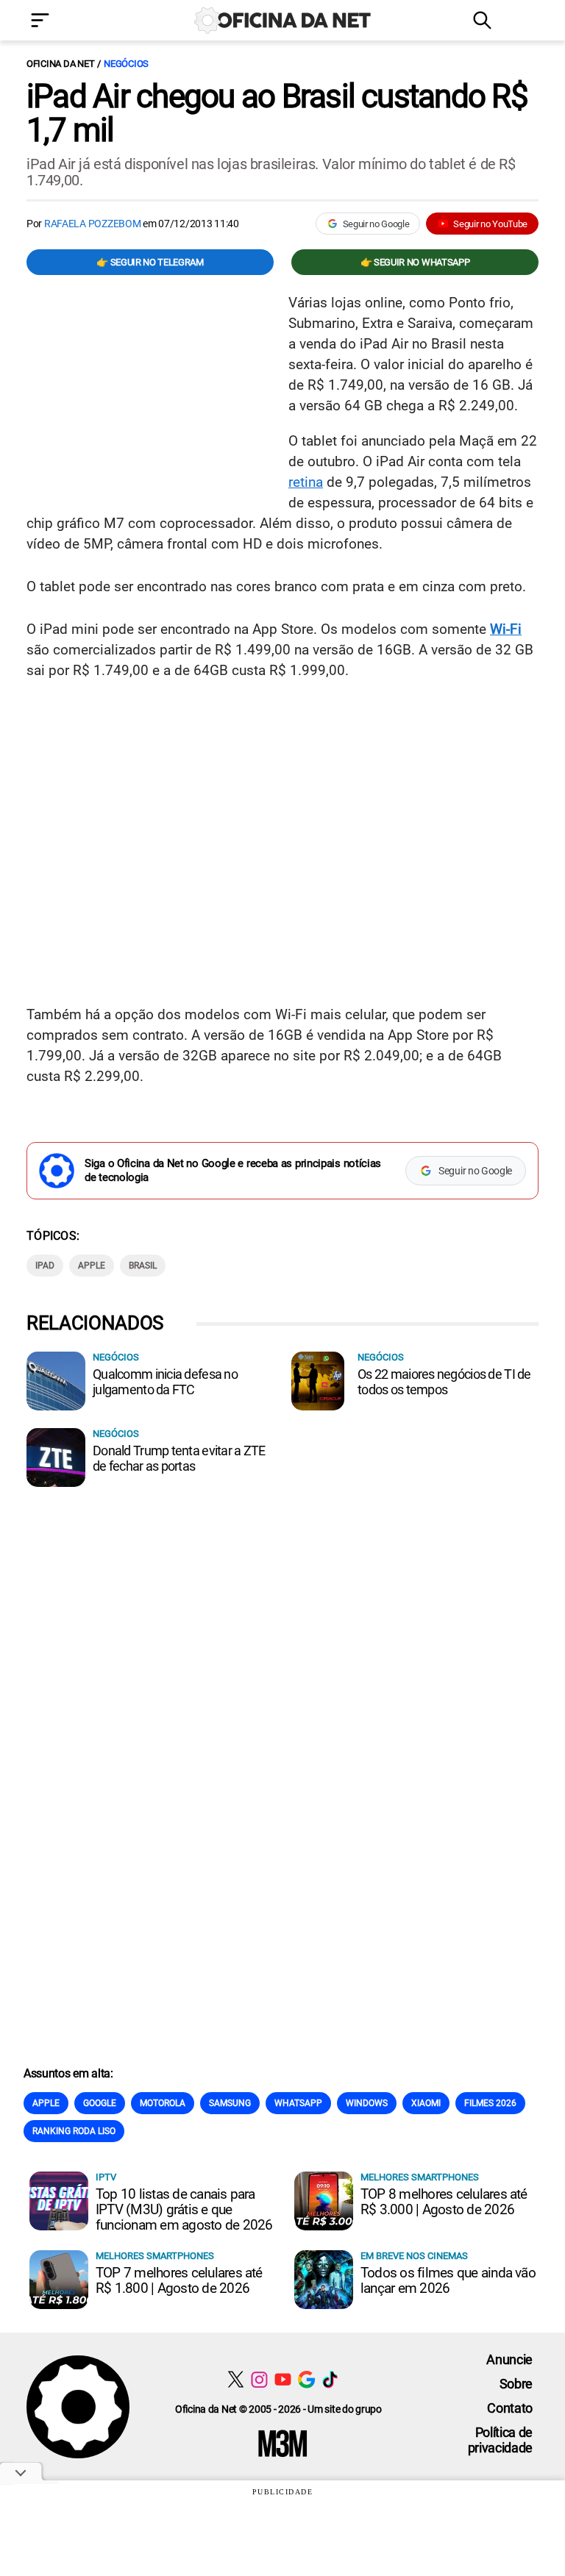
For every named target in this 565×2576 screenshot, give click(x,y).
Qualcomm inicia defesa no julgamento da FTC (165, 1382)
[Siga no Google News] (306, 2379)
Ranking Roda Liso (74, 2131)
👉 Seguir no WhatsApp (415, 262)
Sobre (516, 2384)
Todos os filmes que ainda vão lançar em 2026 (448, 2280)
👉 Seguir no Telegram (150, 262)
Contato (510, 2408)
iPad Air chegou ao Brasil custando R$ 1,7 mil (277, 113)
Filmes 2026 (490, 2103)
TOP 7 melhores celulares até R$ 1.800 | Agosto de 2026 (179, 2280)
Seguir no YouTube (490, 224)
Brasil (143, 1266)
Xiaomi (426, 2103)
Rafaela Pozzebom (93, 224)
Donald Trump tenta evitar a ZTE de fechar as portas (179, 1458)
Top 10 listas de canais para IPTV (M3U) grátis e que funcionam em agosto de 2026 (184, 2209)
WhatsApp (298, 2103)
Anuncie (509, 2359)
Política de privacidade (500, 2440)
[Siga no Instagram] (259, 2379)
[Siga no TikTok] (330, 2379)
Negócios (126, 64)
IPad (45, 1266)
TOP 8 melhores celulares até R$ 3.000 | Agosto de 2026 (444, 2202)
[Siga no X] (236, 2379)
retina (306, 482)
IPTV (106, 2177)
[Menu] (62, 22)
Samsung (230, 2103)
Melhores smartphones (420, 2177)
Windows (367, 2103)
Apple (92, 1266)
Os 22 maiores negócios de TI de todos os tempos (444, 1382)
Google (100, 2103)
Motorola (163, 2103)
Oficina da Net (60, 64)
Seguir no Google (376, 224)
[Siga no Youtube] (283, 2379)
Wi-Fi (506, 629)
